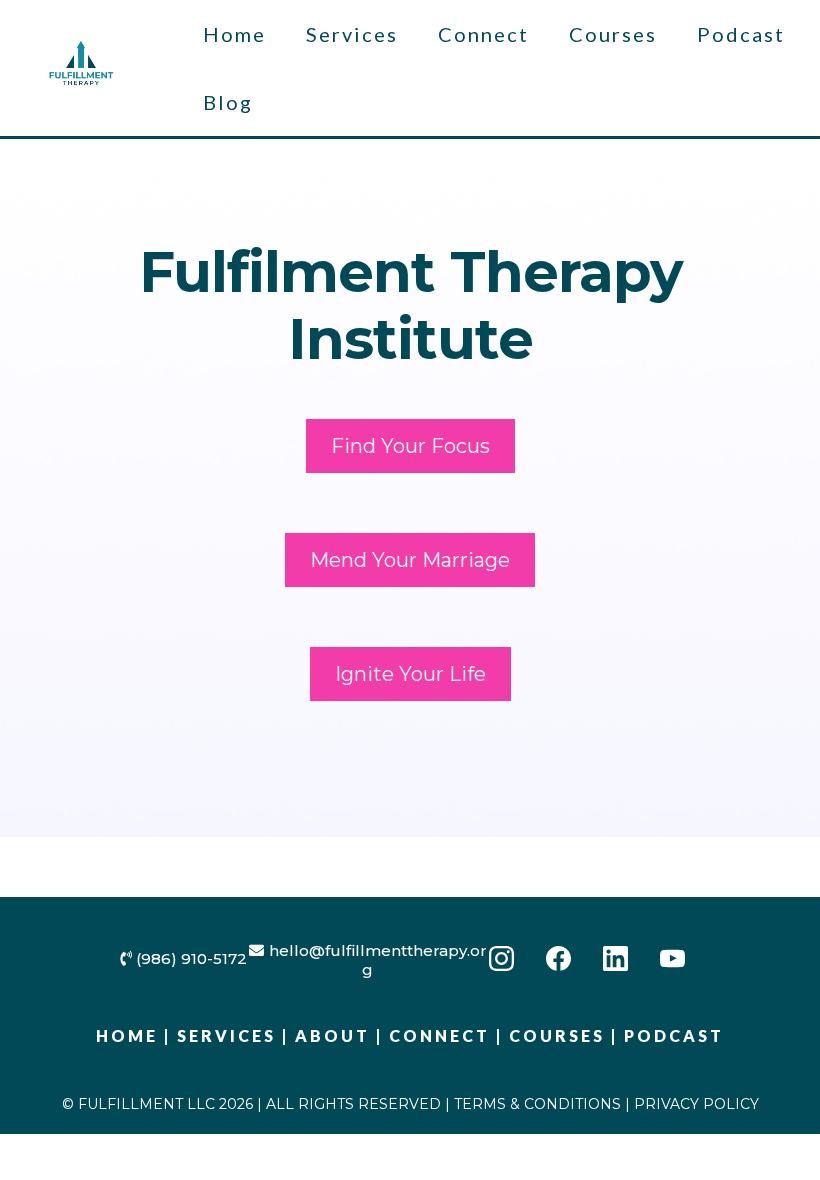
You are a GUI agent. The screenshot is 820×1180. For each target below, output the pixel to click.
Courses (613, 34)
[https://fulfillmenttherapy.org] (81, 65)
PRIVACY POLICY (696, 1104)
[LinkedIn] (615, 958)
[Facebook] (558, 958)
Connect (483, 34)
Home (234, 34)
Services (352, 34)
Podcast (741, 34)
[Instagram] (501, 958)
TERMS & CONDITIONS (537, 1104)
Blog (228, 102)
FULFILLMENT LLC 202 (159, 1104)
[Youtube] (672, 958)
